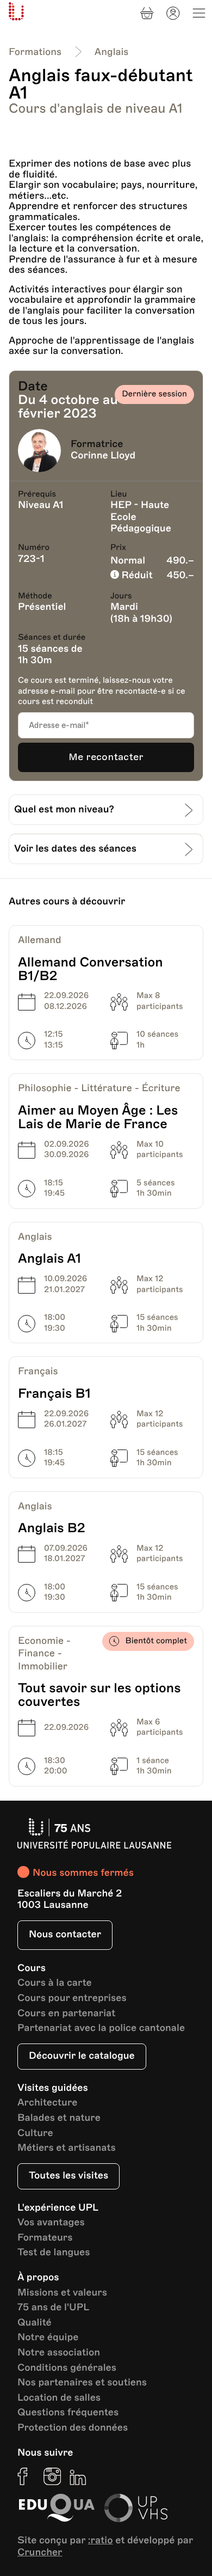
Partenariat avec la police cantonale (101, 2029)
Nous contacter (65, 1935)
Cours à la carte (55, 1983)
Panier (147, 13)
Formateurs (45, 2238)
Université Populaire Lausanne (16, 11)
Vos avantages (51, 2223)
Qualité (35, 2323)
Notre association (59, 2353)
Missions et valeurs (62, 2293)
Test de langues (54, 2253)
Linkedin (78, 2476)
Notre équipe (48, 2338)
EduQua (57, 2508)
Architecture (48, 2103)
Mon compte (173, 13)
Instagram (52, 2476)
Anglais (112, 52)
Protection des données (73, 2428)
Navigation (199, 13)
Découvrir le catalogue (82, 2056)
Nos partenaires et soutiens (82, 2383)
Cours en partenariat (66, 2014)
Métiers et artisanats (67, 2148)
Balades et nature (59, 2118)
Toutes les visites (68, 2176)
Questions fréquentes (68, 2413)
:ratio (101, 2541)
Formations (35, 52)
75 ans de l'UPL (53, 2308)
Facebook (26, 2476)
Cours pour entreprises (72, 1999)
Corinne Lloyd (103, 456)
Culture (35, 2134)
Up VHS (136, 2508)
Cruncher (40, 2553)
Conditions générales (67, 2368)
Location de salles (59, 2398)
